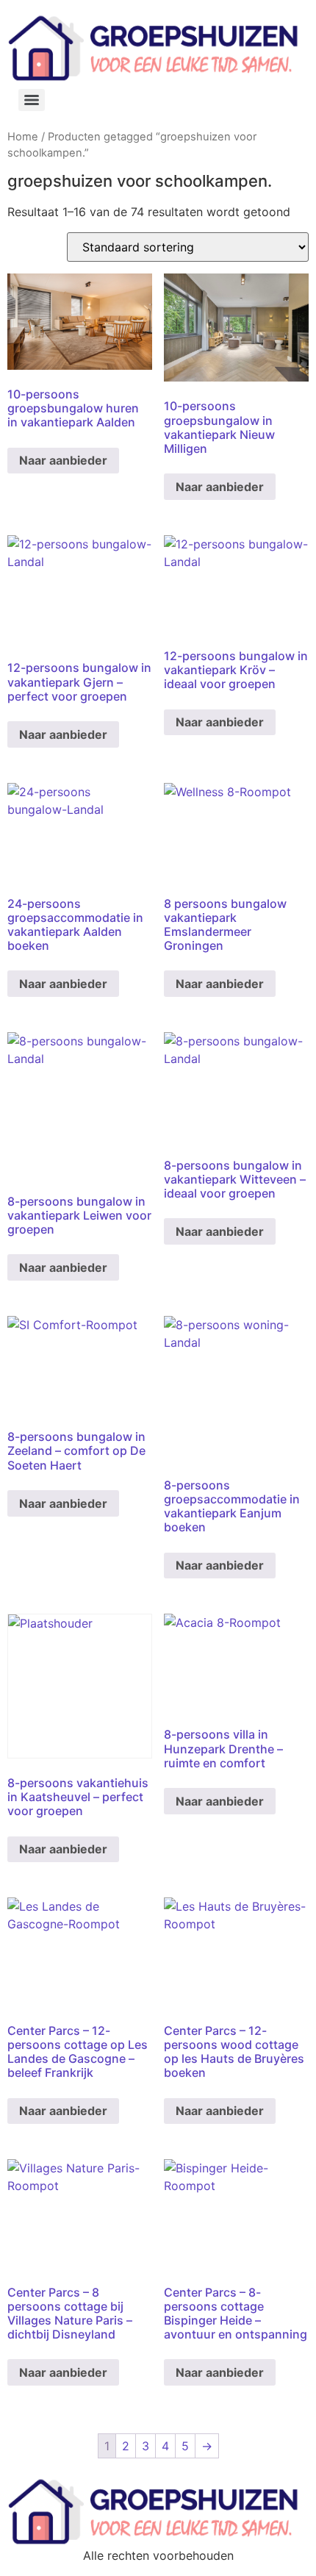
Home (23, 137)
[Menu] (32, 100)
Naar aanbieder (63, 460)
